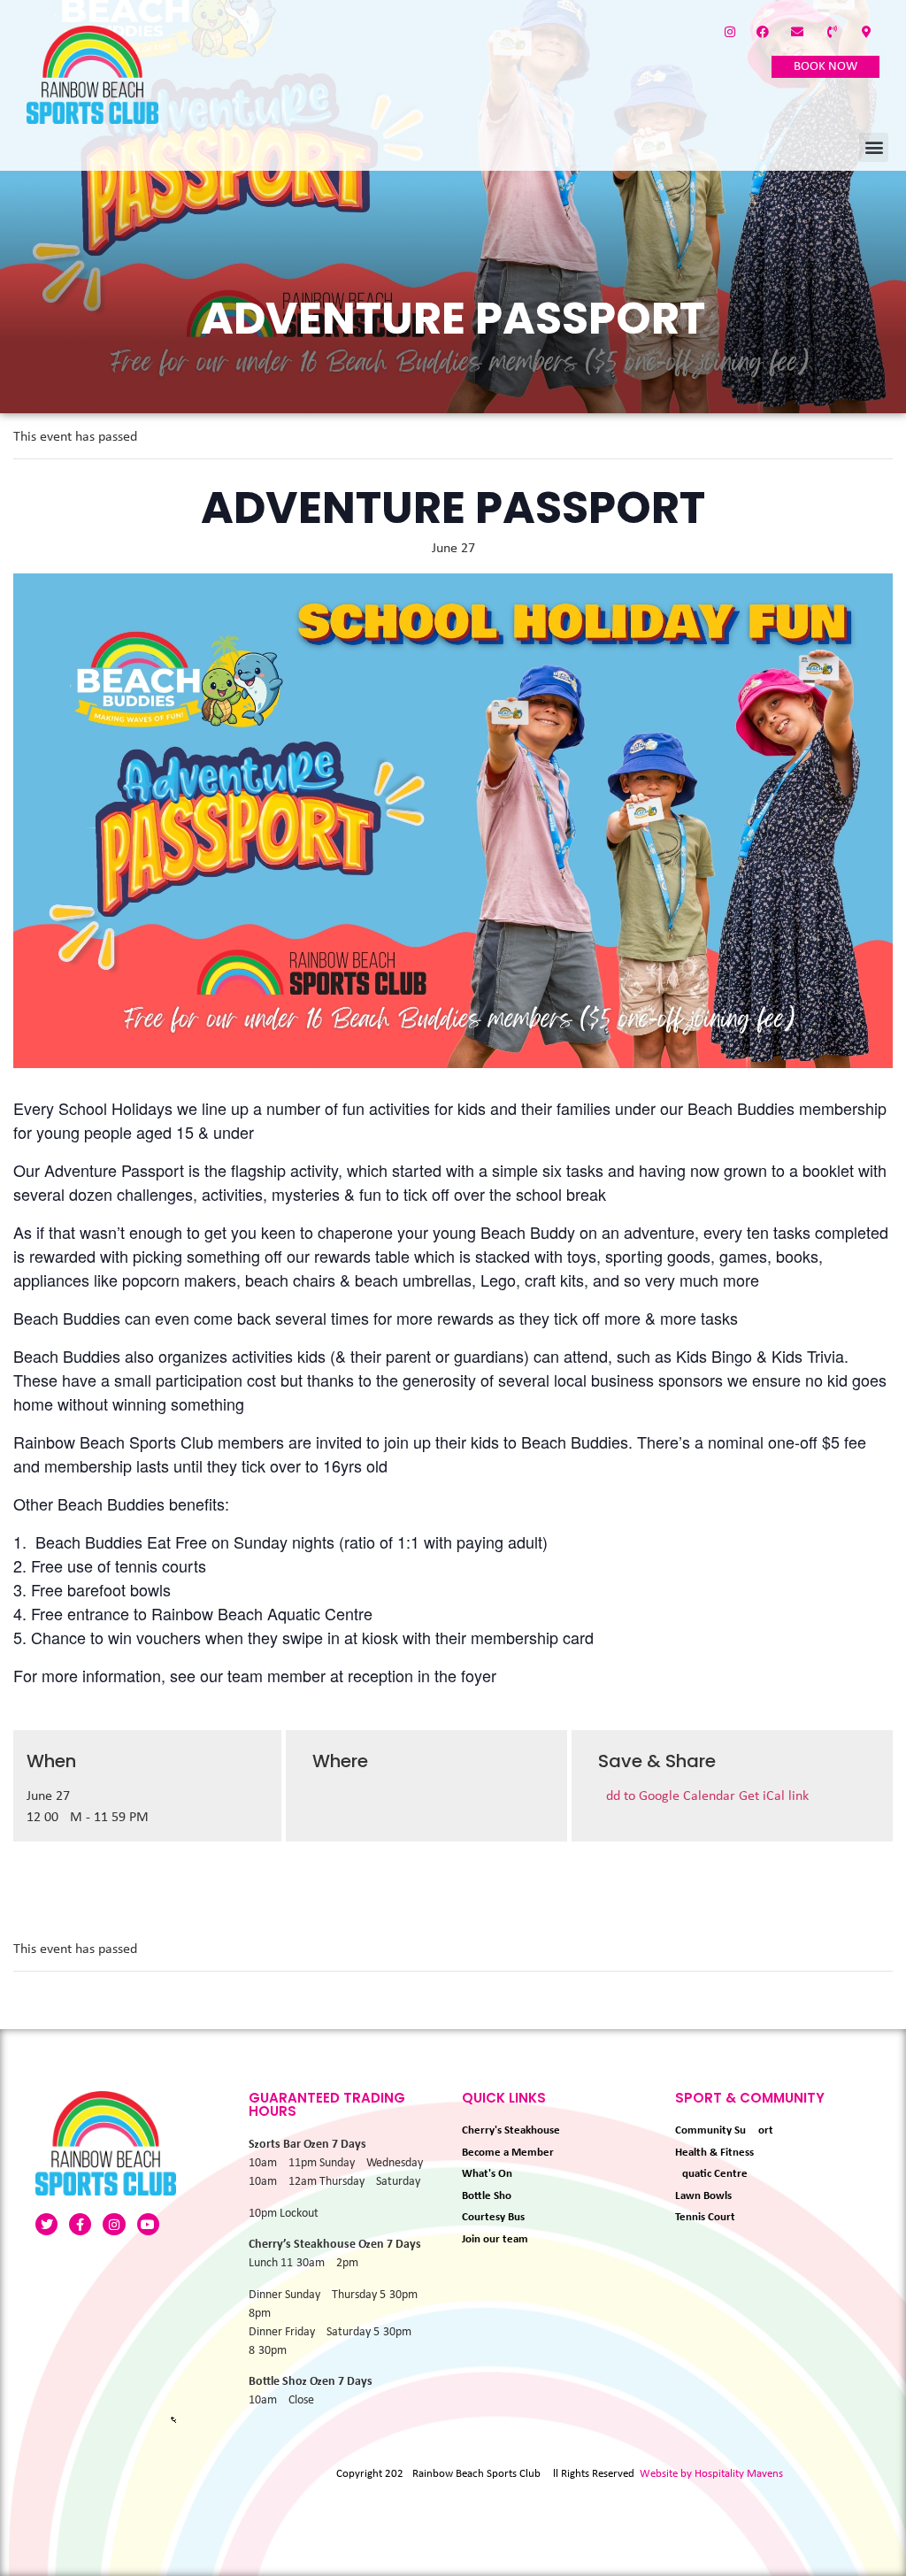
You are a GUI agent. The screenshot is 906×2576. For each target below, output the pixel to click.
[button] (874, 147)
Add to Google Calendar (668, 1796)
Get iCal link (774, 1796)
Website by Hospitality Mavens (711, 2474)
